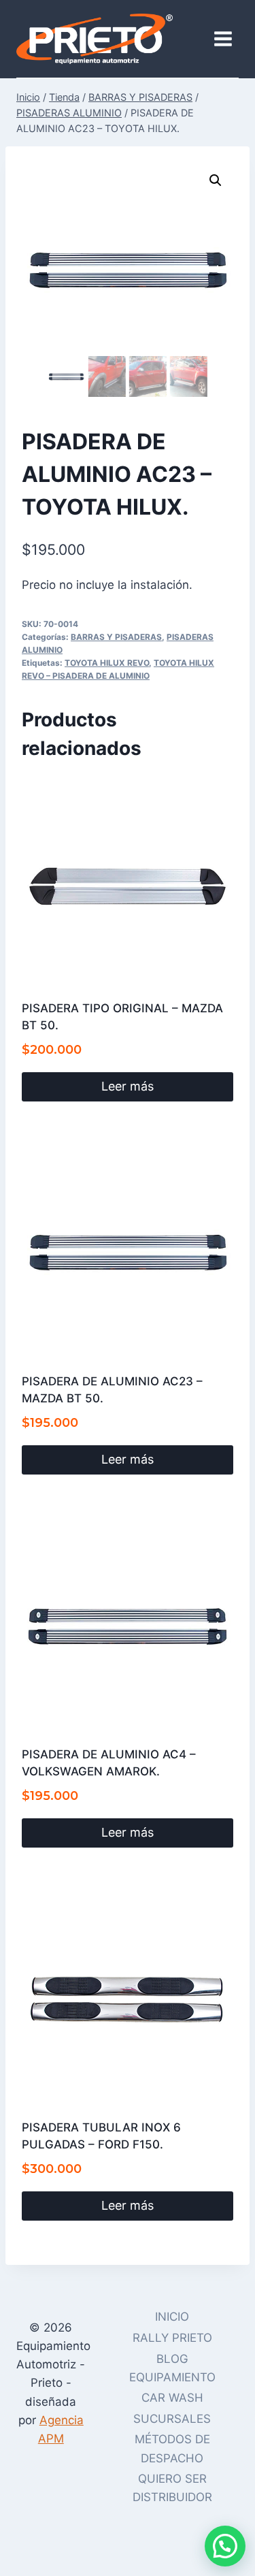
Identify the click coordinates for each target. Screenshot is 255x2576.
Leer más (128, 1086)
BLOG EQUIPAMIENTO (172, 2368)
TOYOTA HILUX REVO (107, 663)
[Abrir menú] (223, 38)
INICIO (172, 2317)
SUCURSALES (172, 2419)
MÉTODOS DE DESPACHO (172, 2448)
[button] (216, 180)
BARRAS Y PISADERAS (116, 637)
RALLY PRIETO (172, 2338)
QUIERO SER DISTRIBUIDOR (172, 2488)
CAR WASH (172, 2398)
